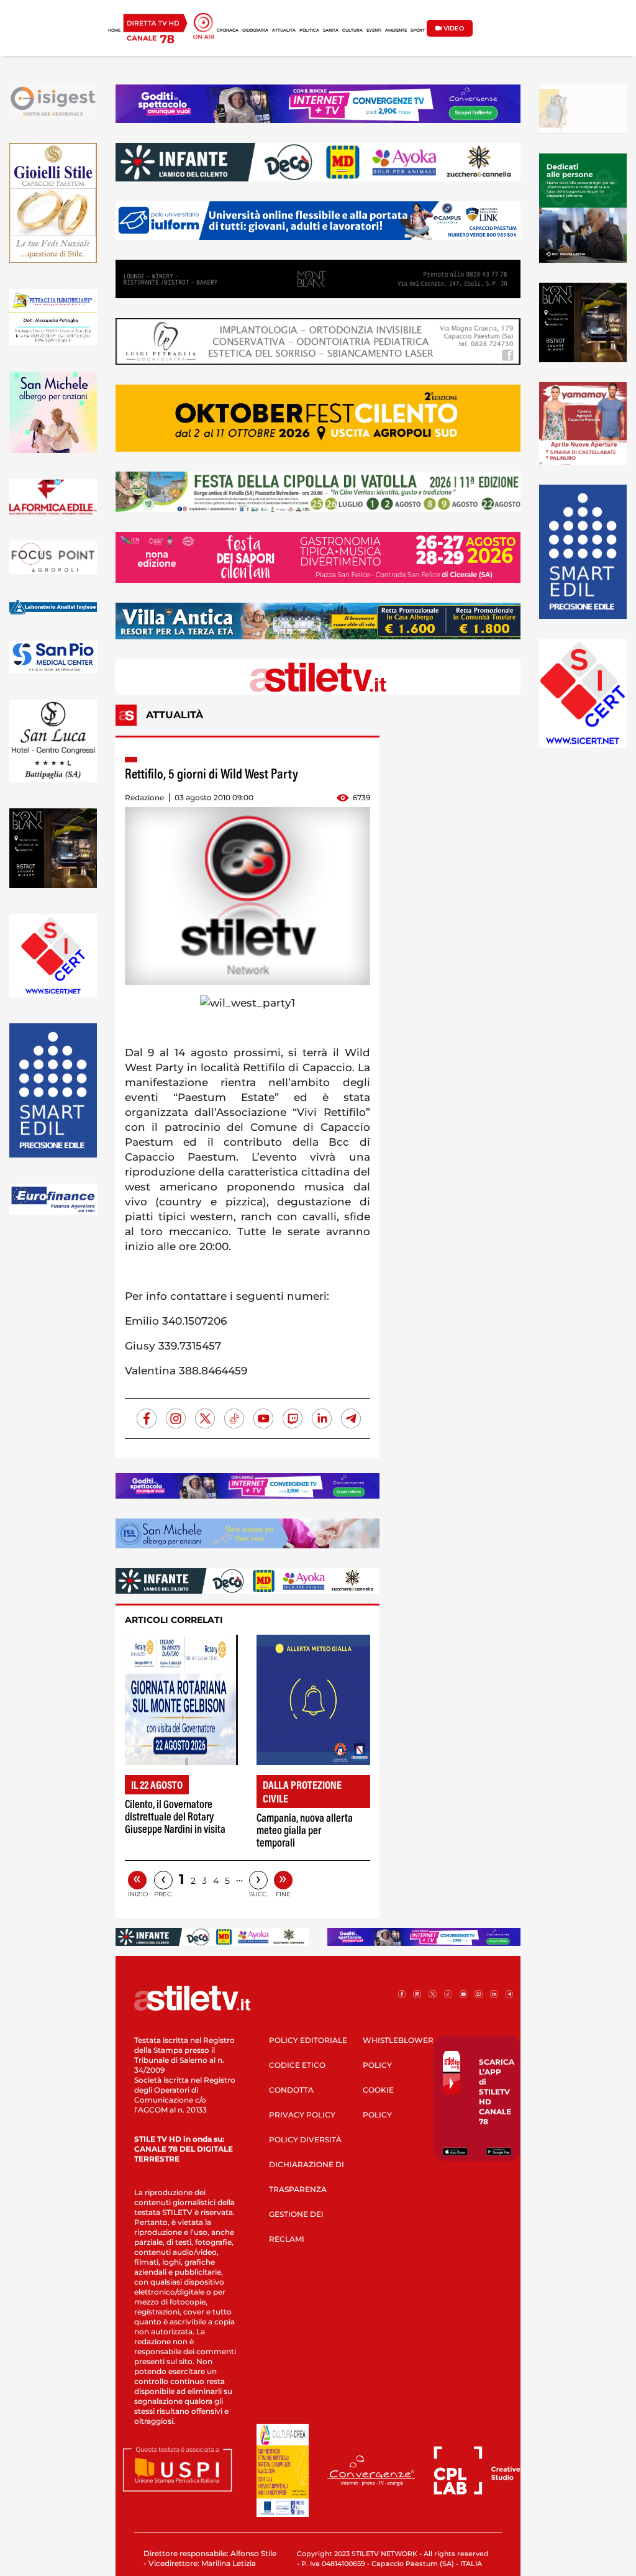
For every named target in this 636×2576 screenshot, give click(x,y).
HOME (114, 30)
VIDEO (453, 28)
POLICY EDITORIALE (308, 2040)
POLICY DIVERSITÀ (305, 2140)
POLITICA (309, 30)
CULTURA (352, 30)
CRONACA (228, 30)
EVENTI (374, 30)
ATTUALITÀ (284, 30)
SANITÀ (331, 30)
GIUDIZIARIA (255, 30)
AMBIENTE (396, 30)
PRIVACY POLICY (302, 2115)
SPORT (418, 30)
